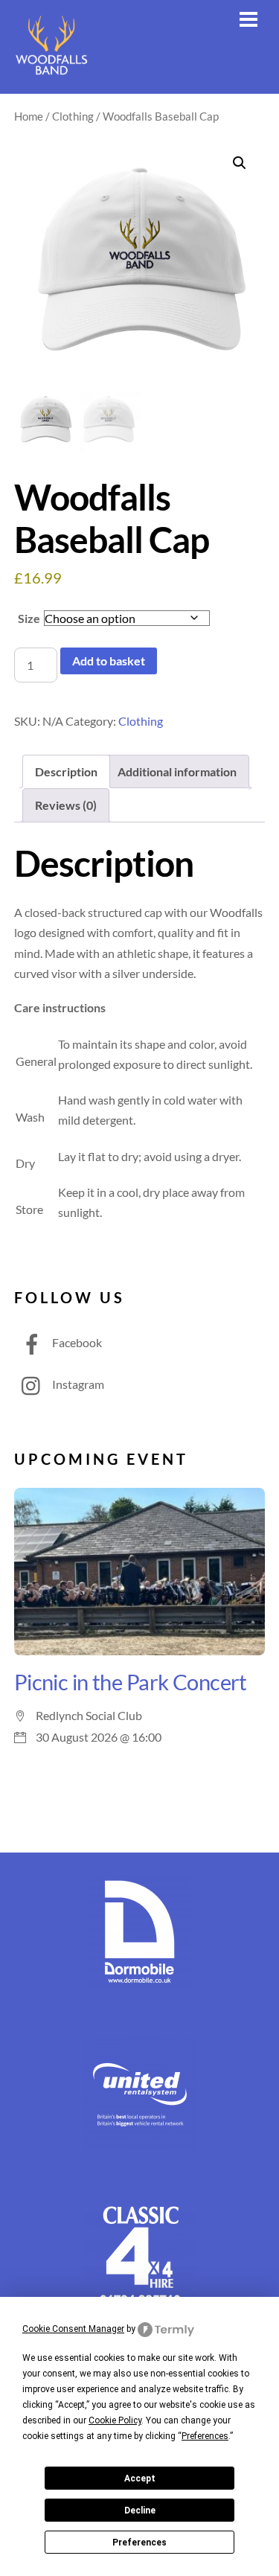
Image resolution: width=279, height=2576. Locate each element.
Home (29, 116)
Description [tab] (66, 771)
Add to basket (109, 661)
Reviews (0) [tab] (66, 805)
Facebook (76, 1342)
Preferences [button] (205, 2436)
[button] (240, 163)
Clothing (73, 116)
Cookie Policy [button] (115, 2420)
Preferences (139, 2543)
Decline (140, 2511)
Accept (140, 2478)
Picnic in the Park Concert (131, 1682)
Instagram (77, 1384)
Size (29, 618)
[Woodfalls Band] (51, 74)
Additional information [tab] (177, 771)
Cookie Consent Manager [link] (73, 2329)
